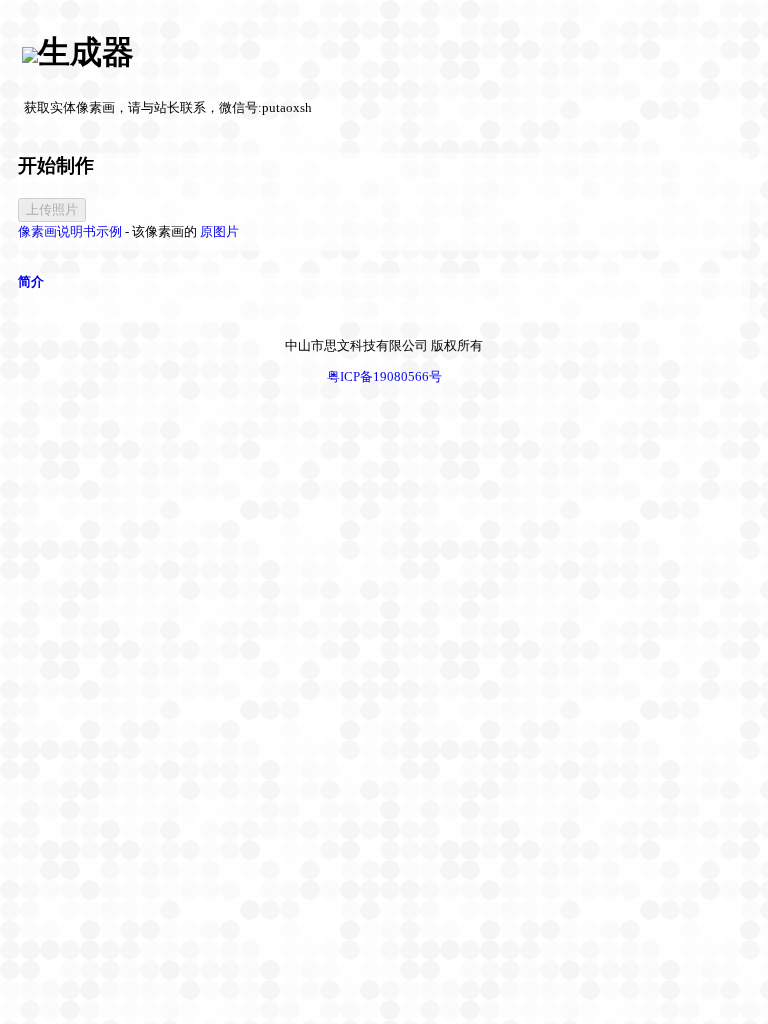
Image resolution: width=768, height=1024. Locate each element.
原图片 (219, 231)
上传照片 (52, 209)
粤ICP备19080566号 (384, 376)
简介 (31, 281)
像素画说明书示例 (70, 231)
